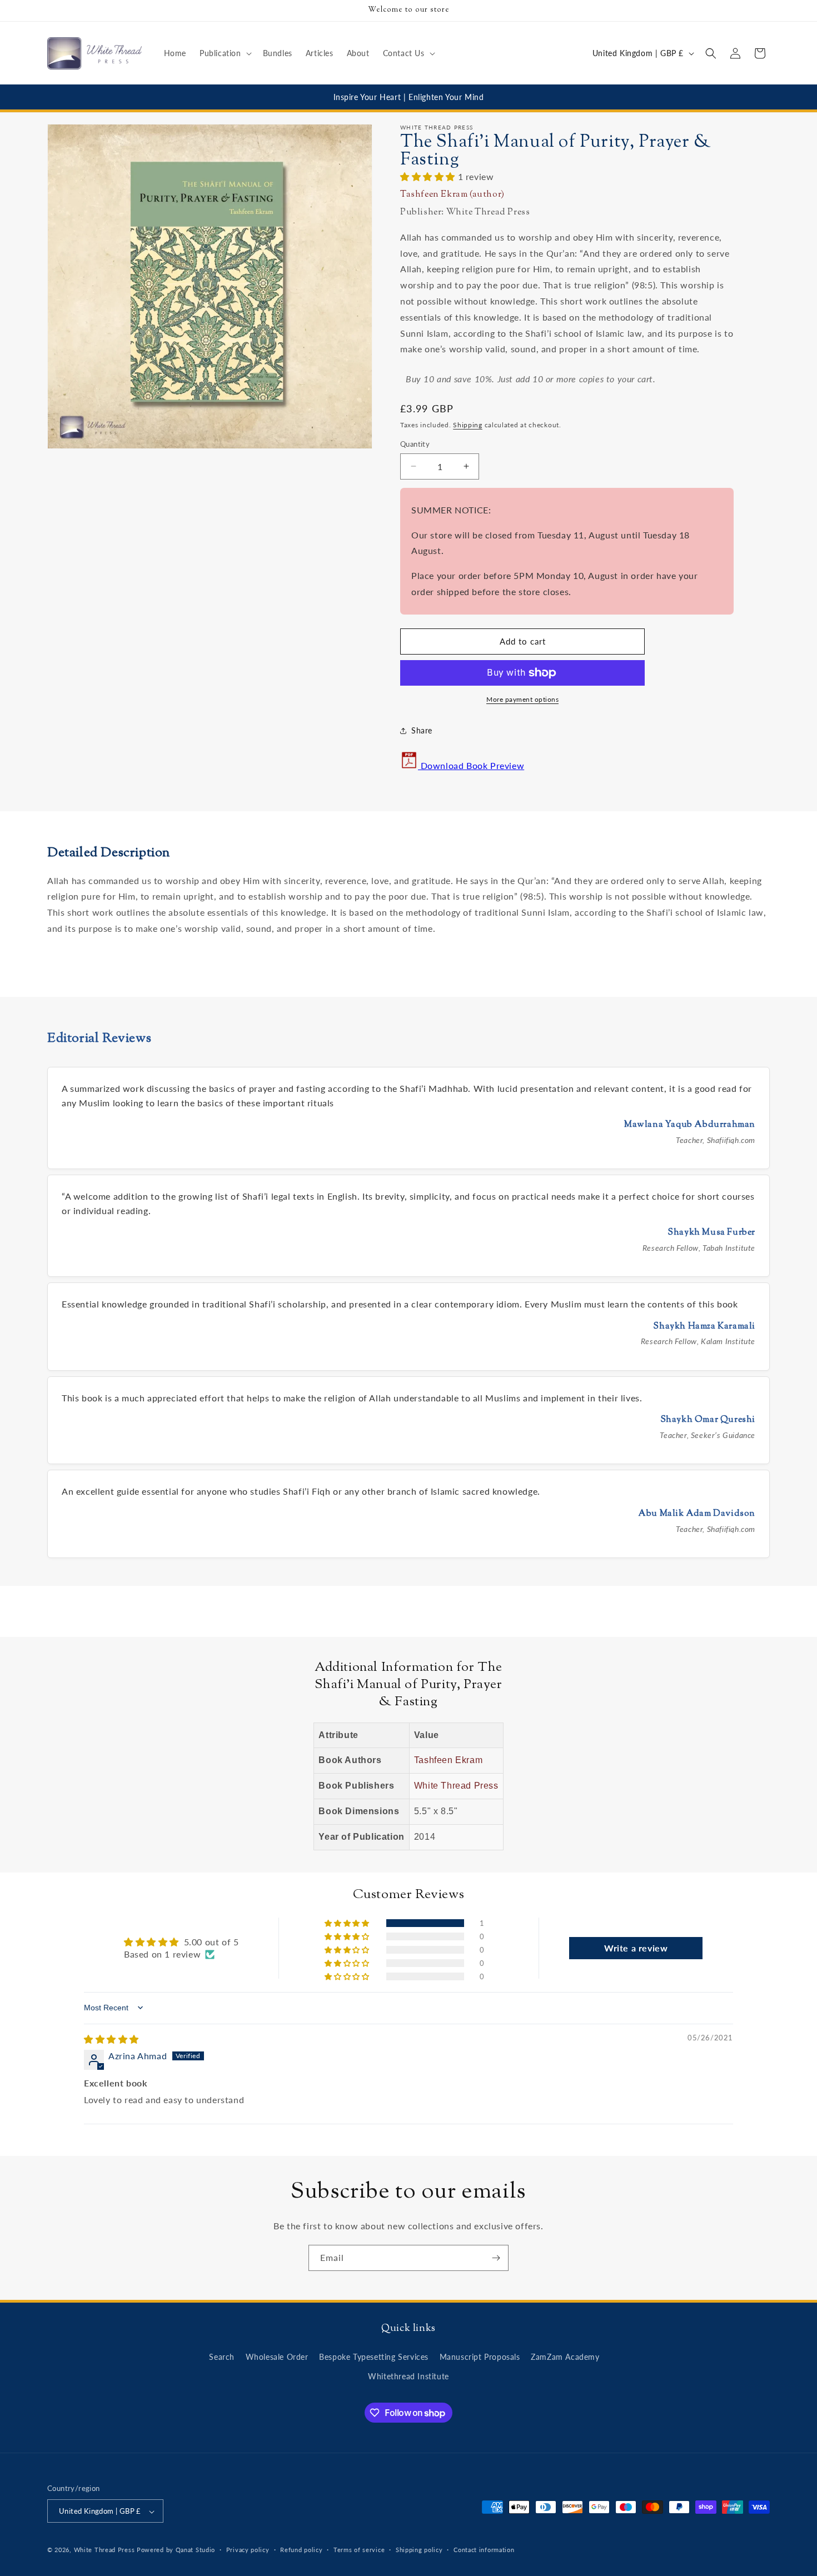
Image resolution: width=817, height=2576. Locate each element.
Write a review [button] (636, 1948)
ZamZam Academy (565, 2357)
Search (222, 2357)
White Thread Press (456, 1786)
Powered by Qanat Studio (176, 2550)
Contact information (484, 2550)
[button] (225, 53)
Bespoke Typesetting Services (374, 2357)
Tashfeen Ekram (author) (452, 195)
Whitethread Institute (409, 2376)
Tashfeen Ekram (448, 1760)
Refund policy (301, 2550)
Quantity (415, 444)
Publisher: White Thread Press (465, 213)
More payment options (522, 699)
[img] (111, 2039)
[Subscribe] (496, 2258)
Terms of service (359, 2550)
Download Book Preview (471, 765)
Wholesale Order (277, 2357)
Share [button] (422, 730)
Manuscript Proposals (480, 2357)
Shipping (468, 425)
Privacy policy (248, 2550)
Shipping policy (419, 2550)
